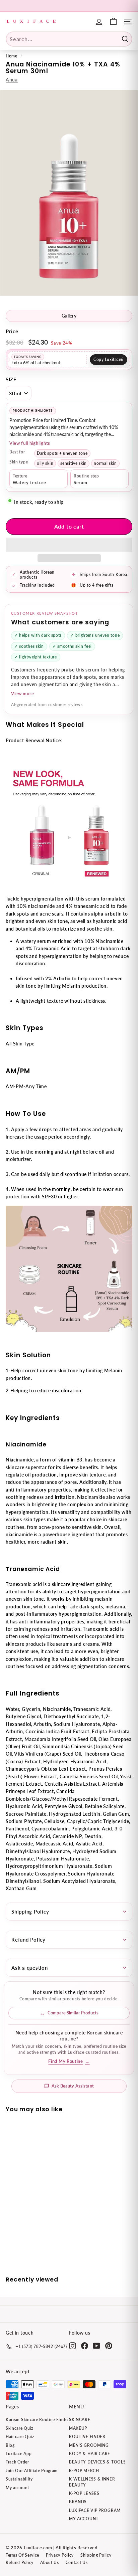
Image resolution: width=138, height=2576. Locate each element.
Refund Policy (28, 1940)
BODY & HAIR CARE (90, 2454)
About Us (50, 2562)
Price (12, 331)
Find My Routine (69, 2061)
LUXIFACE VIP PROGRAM (95, 2510)
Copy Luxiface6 (109, 359)
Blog (10, 2445)
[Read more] (113, 22)
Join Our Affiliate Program (32, 2471)
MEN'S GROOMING (89, 2445)
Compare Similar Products (73, 2013)
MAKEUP (78, 2428)
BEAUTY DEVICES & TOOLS (97, 2462)
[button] (69, 545)
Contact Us (77, 2562)
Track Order (17, 2462)
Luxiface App (19, 2454)
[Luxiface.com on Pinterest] (109, 2346)
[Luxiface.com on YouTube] (97, 2346)
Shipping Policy (30, 1912)
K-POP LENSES (84, 2493)
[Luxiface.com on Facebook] (85, 2346)
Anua (12, 80)
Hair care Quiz (20, 2437)
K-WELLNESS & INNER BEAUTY (92, 2482)
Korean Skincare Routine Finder (37, 2420)
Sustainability (19, 2479)
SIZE (11, 379)
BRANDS (78, 2502)
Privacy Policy (60, 2555)
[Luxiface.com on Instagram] (73, 2346)
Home (12, 56)
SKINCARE (80, 2420)
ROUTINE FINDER (87, 2437)
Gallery (69, 316)
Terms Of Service (22, 2555)
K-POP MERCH (84, 2471)
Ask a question (30, 1968)
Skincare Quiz (19, 2428)
